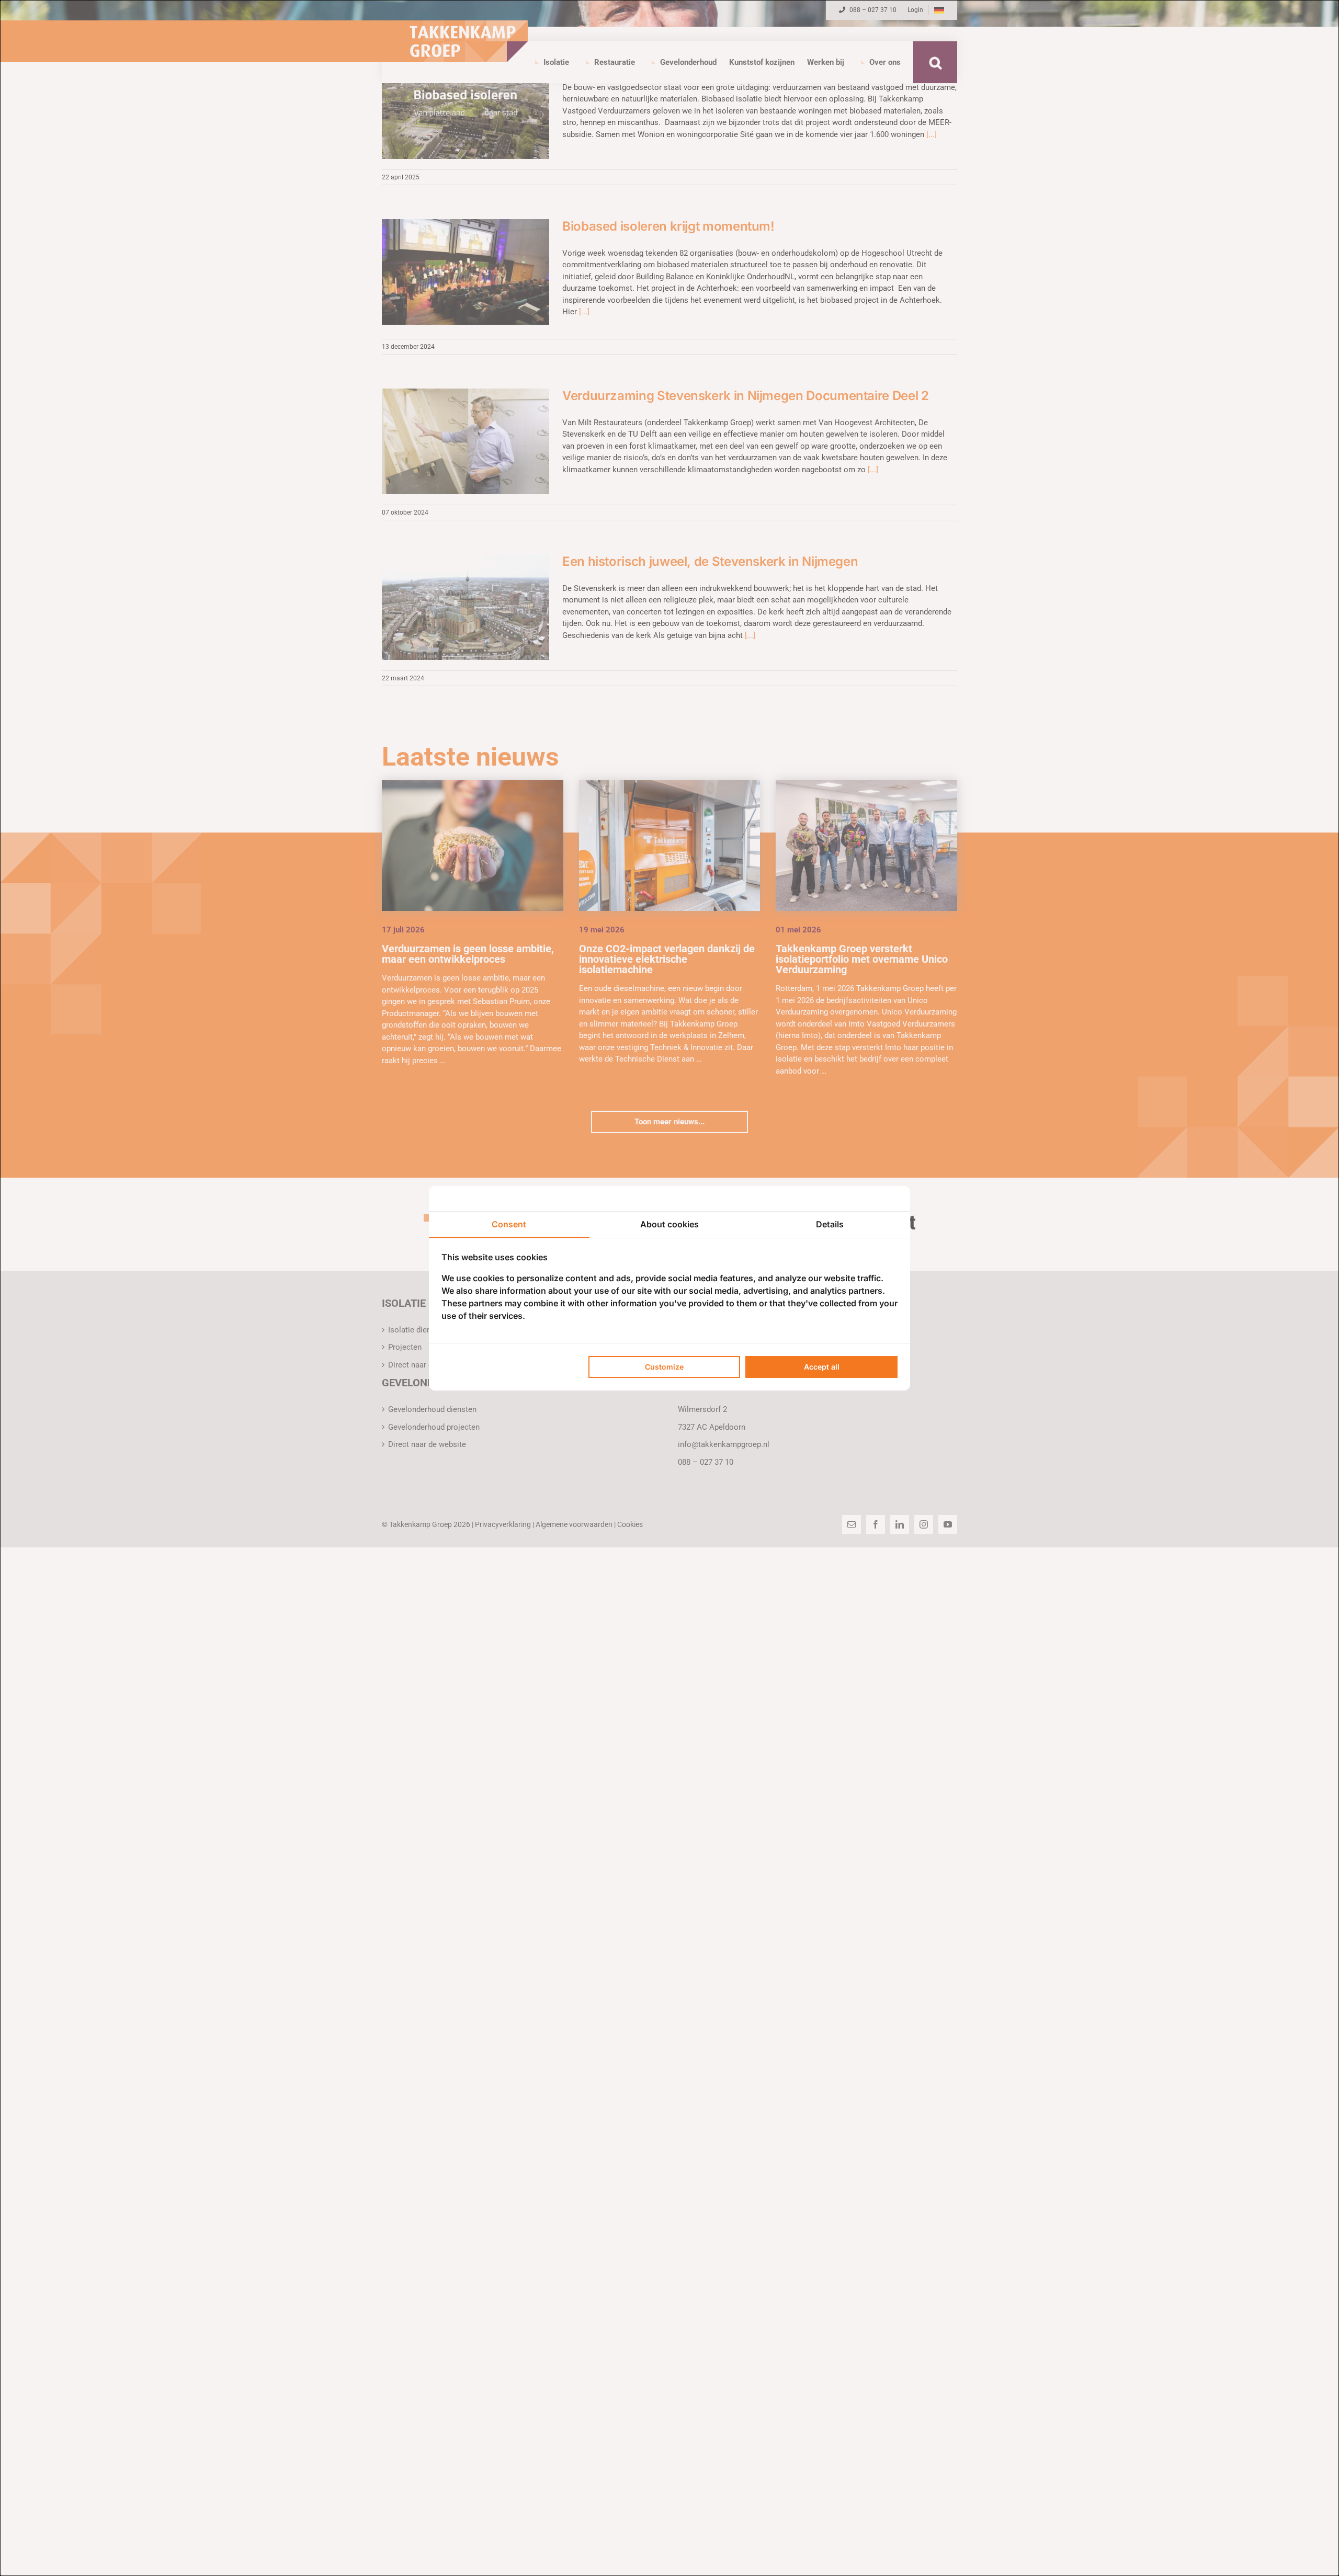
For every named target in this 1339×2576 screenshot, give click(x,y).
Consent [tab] (509, 1224)
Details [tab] (830, 1224)
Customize (664, 1367)
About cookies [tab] (669, 1224)
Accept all (822, 1367)
